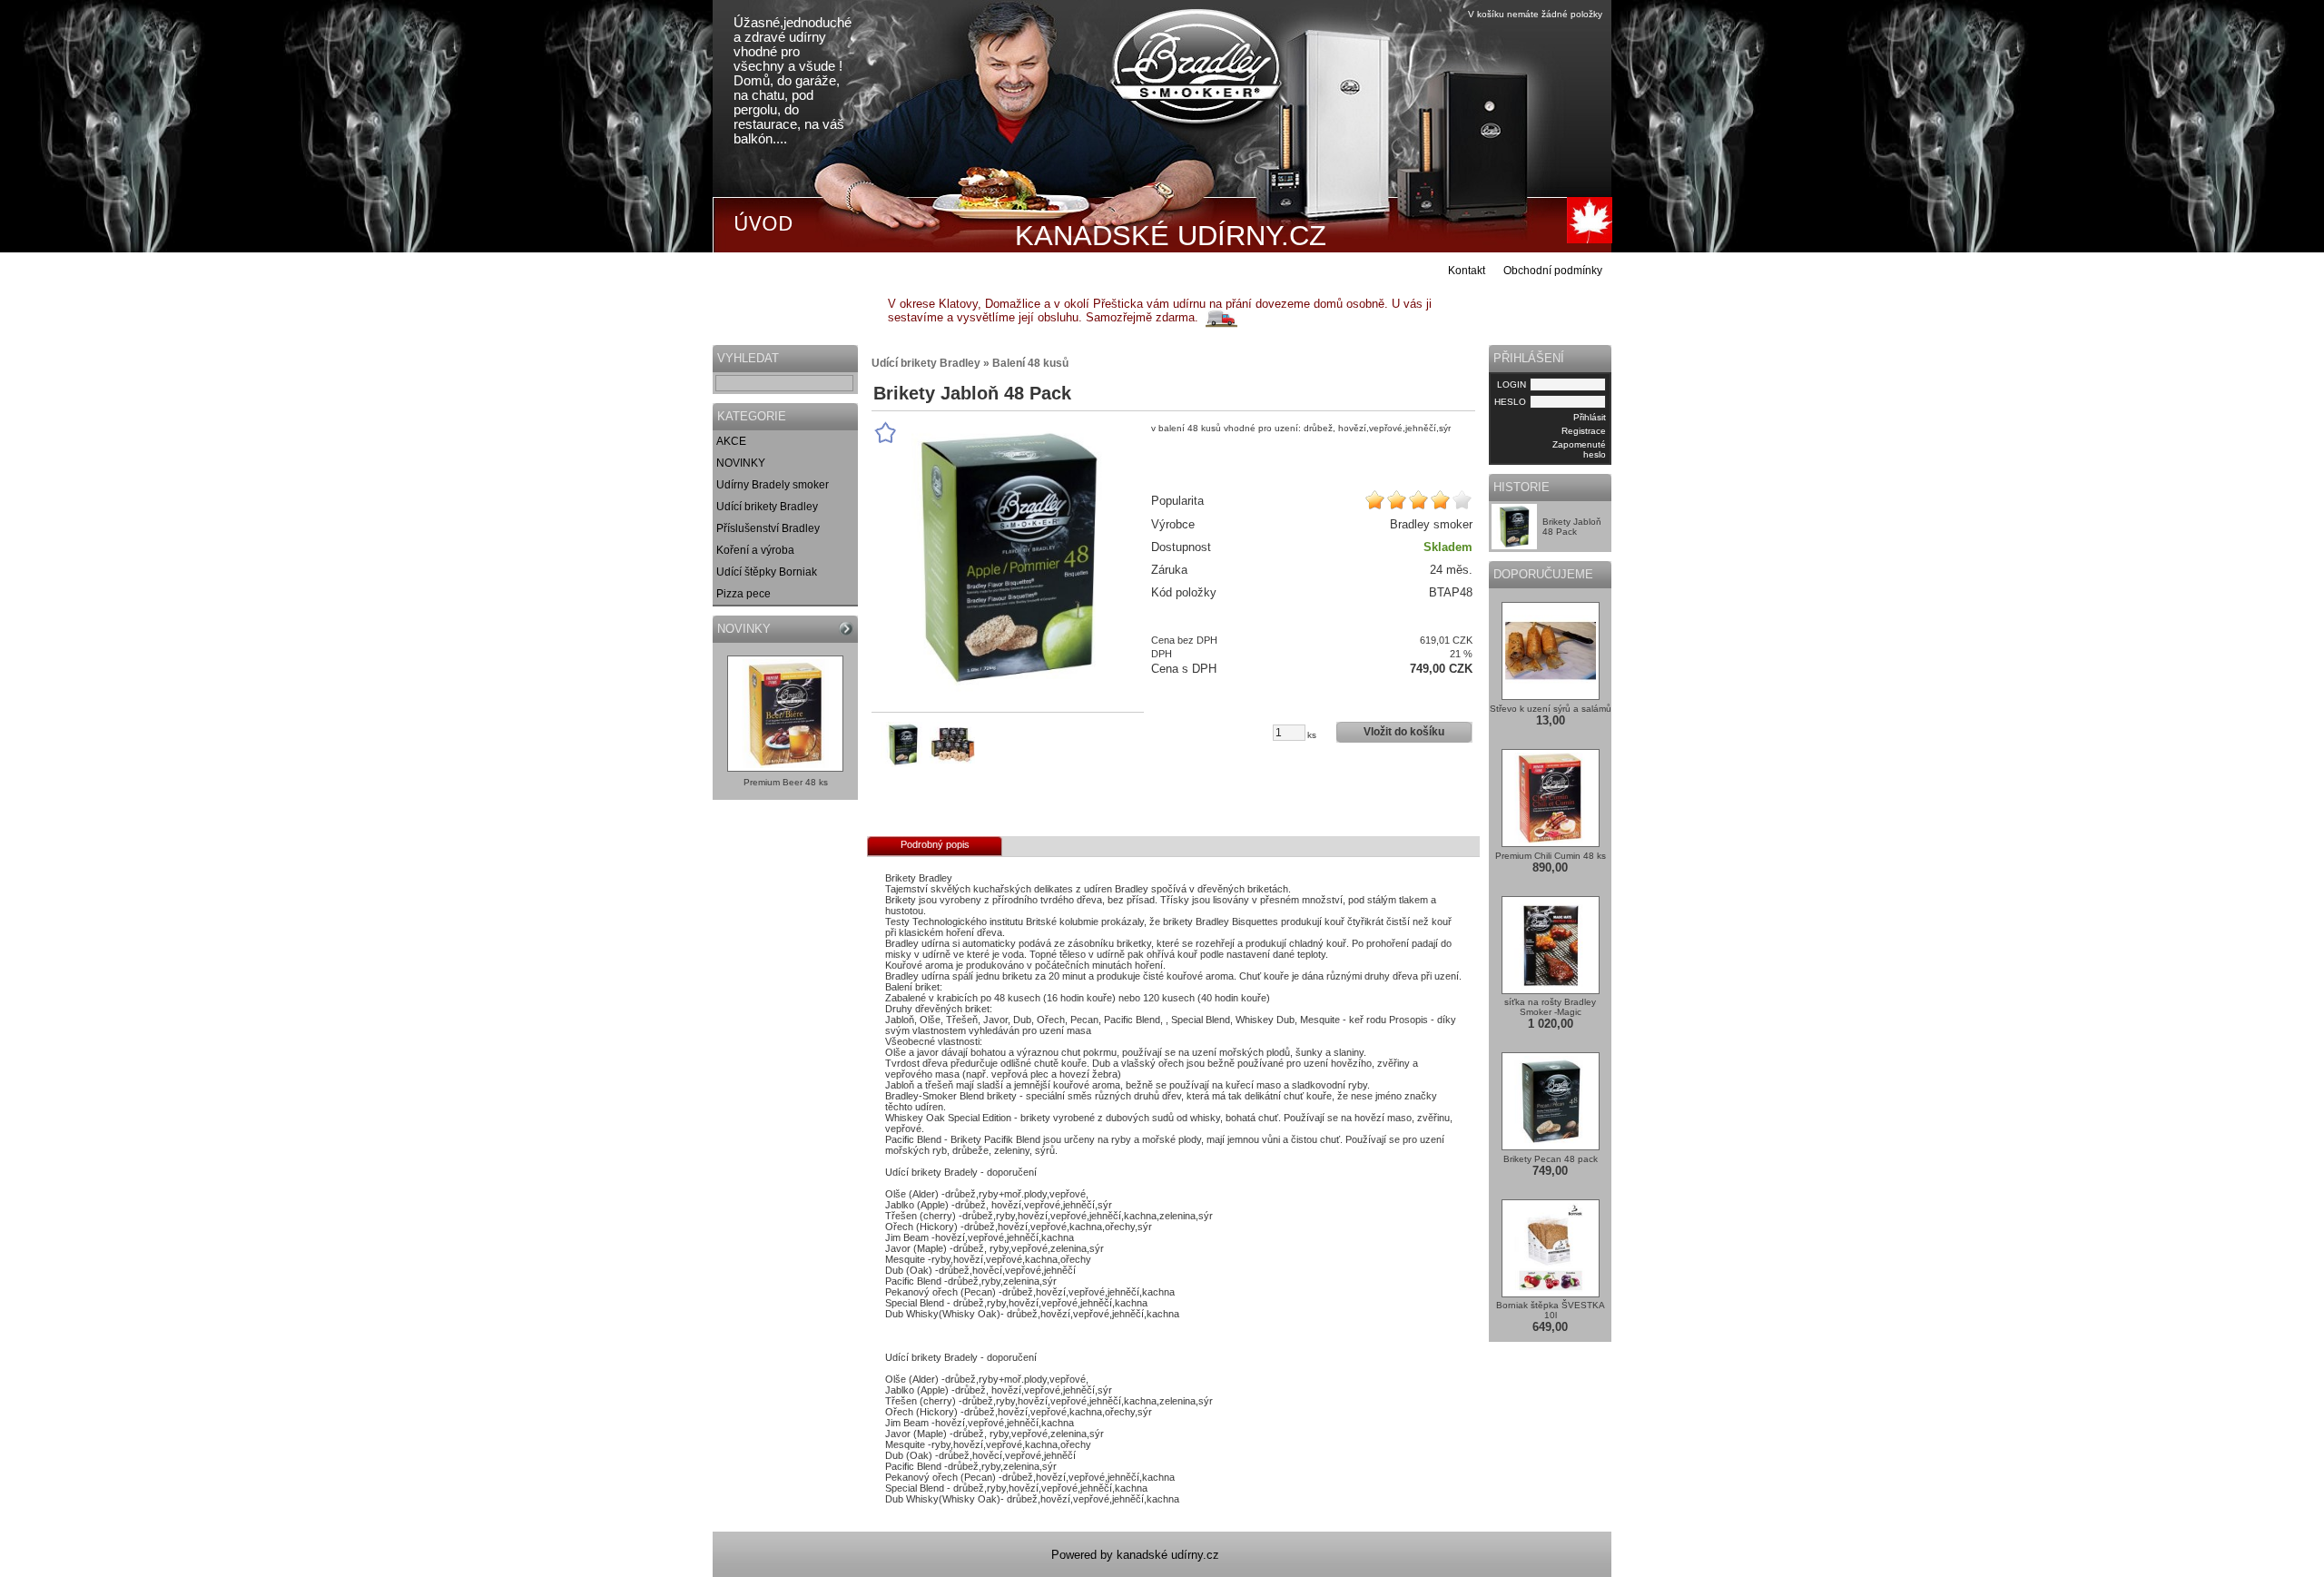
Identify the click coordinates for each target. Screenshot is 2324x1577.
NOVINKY (741, 463)
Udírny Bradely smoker (773, 485)
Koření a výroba (755, 550)
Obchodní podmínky (1553, 271)
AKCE (731, 441)
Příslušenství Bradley (768, 528)
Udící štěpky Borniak (767, 572)
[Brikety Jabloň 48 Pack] (1008, 557)
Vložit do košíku (1404, 732)
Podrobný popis (935, 844)
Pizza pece (743, 594)
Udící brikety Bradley (767, 507)
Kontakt (1467, 271)
